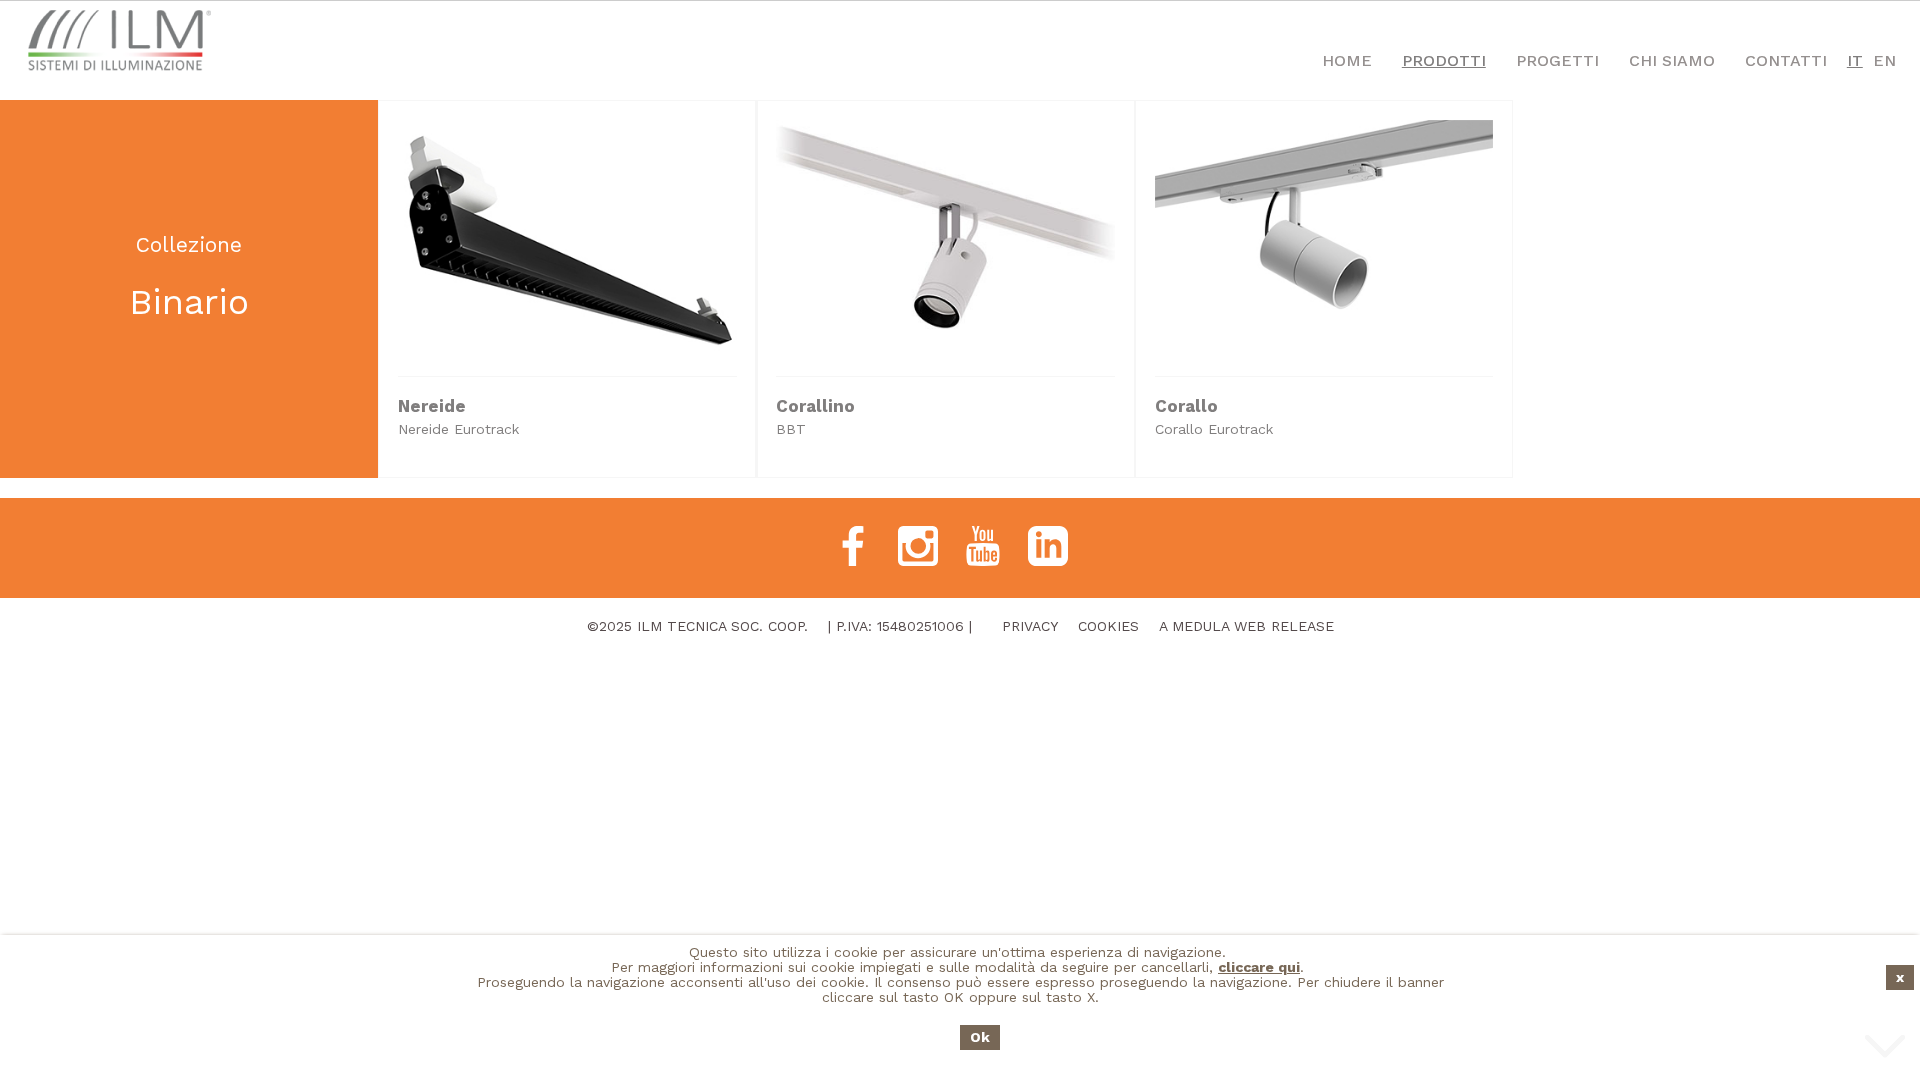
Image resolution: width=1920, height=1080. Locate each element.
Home (1347, 60)
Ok (980, 1037)
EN (1884, 60)
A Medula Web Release (1246, 626)
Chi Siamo (1672, 60)
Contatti (1786, 60)
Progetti (1557, 60)
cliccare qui (1259, 967)
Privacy (1030, 626)
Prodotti (1444, 60)
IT (1855, 60)
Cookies (1108, 626)
